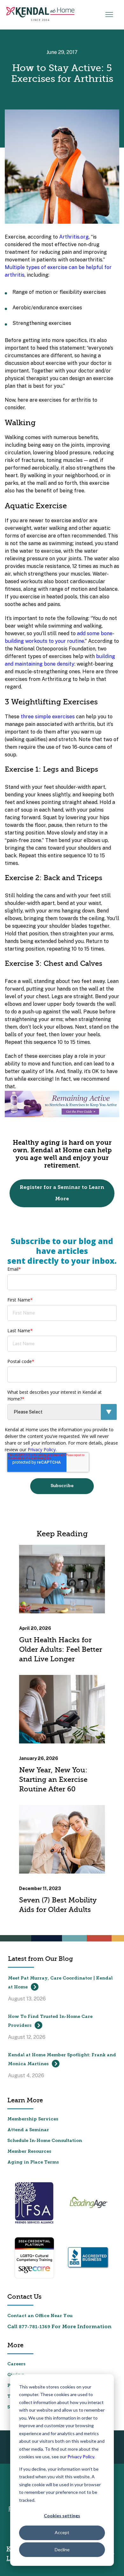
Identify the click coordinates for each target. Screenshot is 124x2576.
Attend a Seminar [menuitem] (28, 2130)
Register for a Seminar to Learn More (62, 1193)
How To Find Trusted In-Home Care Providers (50, 2021)
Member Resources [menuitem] (29, 2152)
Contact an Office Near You (40, 2316)
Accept (62, 2532)
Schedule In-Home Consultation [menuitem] (45, 2141)
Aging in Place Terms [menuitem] (33, 2162)
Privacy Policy (81, 2457)
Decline (62, 2550)
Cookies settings (62, 2516)
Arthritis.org (74, 237)
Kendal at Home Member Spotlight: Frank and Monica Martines (62, 2060)
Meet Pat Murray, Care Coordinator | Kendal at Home (60, 1983)
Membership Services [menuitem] (33, 2119)
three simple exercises (48, 717)
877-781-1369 (34, 2327)
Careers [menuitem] (16, 2364)
